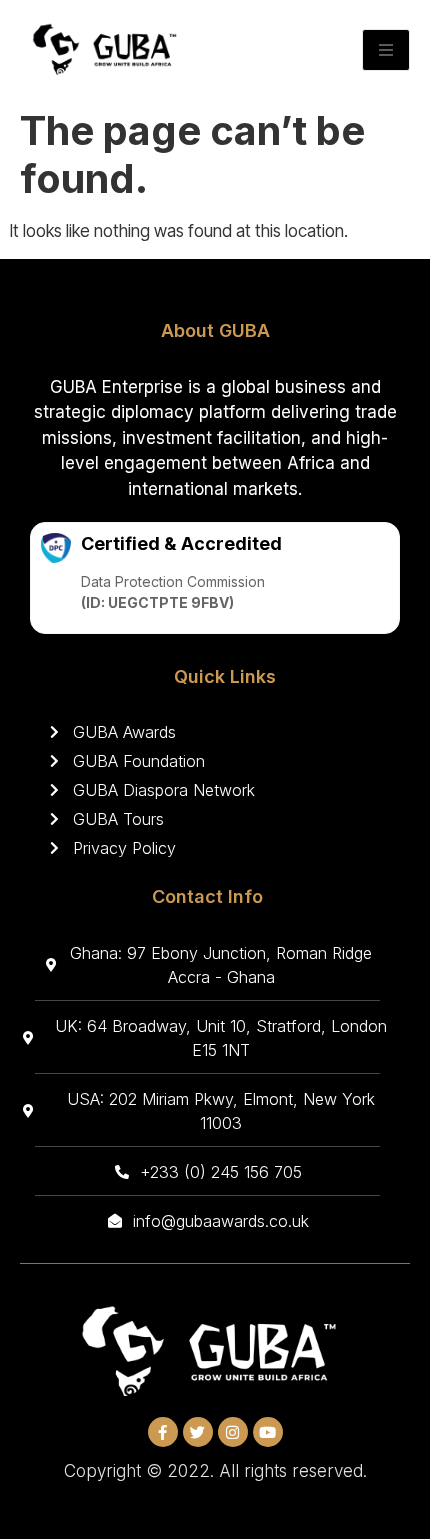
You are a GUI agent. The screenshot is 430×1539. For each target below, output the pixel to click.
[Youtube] (268, 1432)
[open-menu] (386, 50)
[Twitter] (198, 1432)
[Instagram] (233, 1432)
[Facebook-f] (163, 1432)
